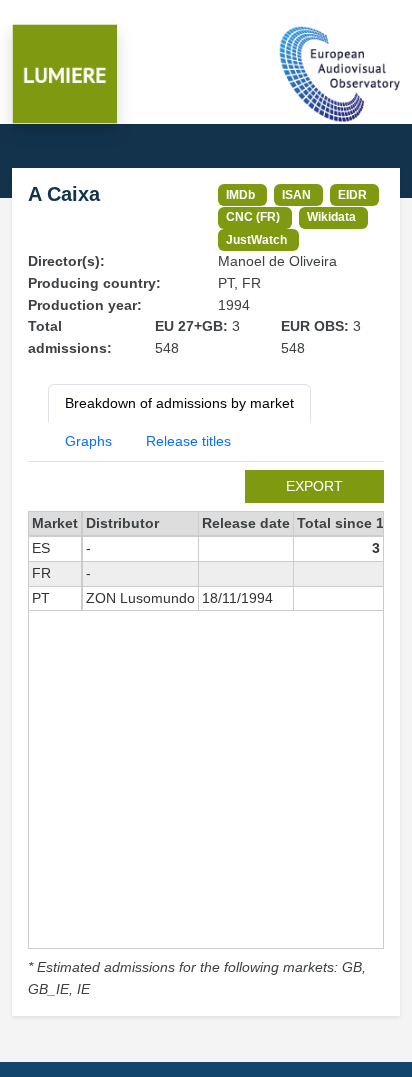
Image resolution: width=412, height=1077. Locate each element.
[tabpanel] (206, 735)
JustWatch (256, 239)
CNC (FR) (253, 216)
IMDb (240, 194)
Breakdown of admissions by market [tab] (179, 403)
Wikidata (331, 216)
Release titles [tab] (188, 441)
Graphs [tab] (88, 441)
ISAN (296, 194)
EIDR (352, 194)
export (314, 486)
